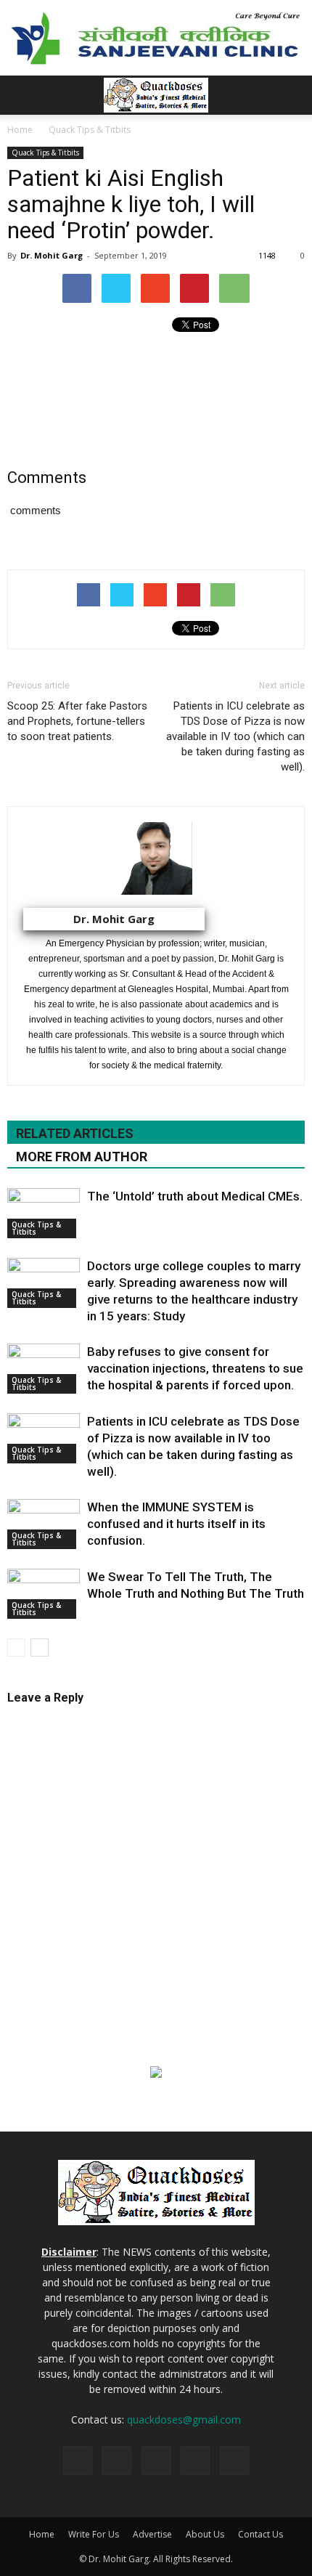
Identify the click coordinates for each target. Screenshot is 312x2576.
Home (42, 2534)
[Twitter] (195, 2461)
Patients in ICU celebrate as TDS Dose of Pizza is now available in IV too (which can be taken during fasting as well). (235, 736)
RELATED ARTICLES (75, 1133)
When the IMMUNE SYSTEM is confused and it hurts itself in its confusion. (176, 1524)
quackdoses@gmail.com (184, 2419)
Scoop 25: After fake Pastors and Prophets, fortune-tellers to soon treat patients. (77, 721)
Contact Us (260, 2534)
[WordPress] (234, 2461)
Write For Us (94, 2534)
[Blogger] (78, 2461)
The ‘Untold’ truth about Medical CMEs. (195, 1196)
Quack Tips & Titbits (45, 153)
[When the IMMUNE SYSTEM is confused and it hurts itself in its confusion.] (44, 1524)
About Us (205, 2534)
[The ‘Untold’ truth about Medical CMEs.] (44, 1213)
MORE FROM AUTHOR (82, 1157)
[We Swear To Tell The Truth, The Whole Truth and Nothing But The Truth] (44, 1594)
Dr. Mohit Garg (52, 255)
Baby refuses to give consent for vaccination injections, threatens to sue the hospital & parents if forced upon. (195, 1368)
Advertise (152, 2534)
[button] (292, 95)
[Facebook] (117, 2461)
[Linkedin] (156, 2461)
